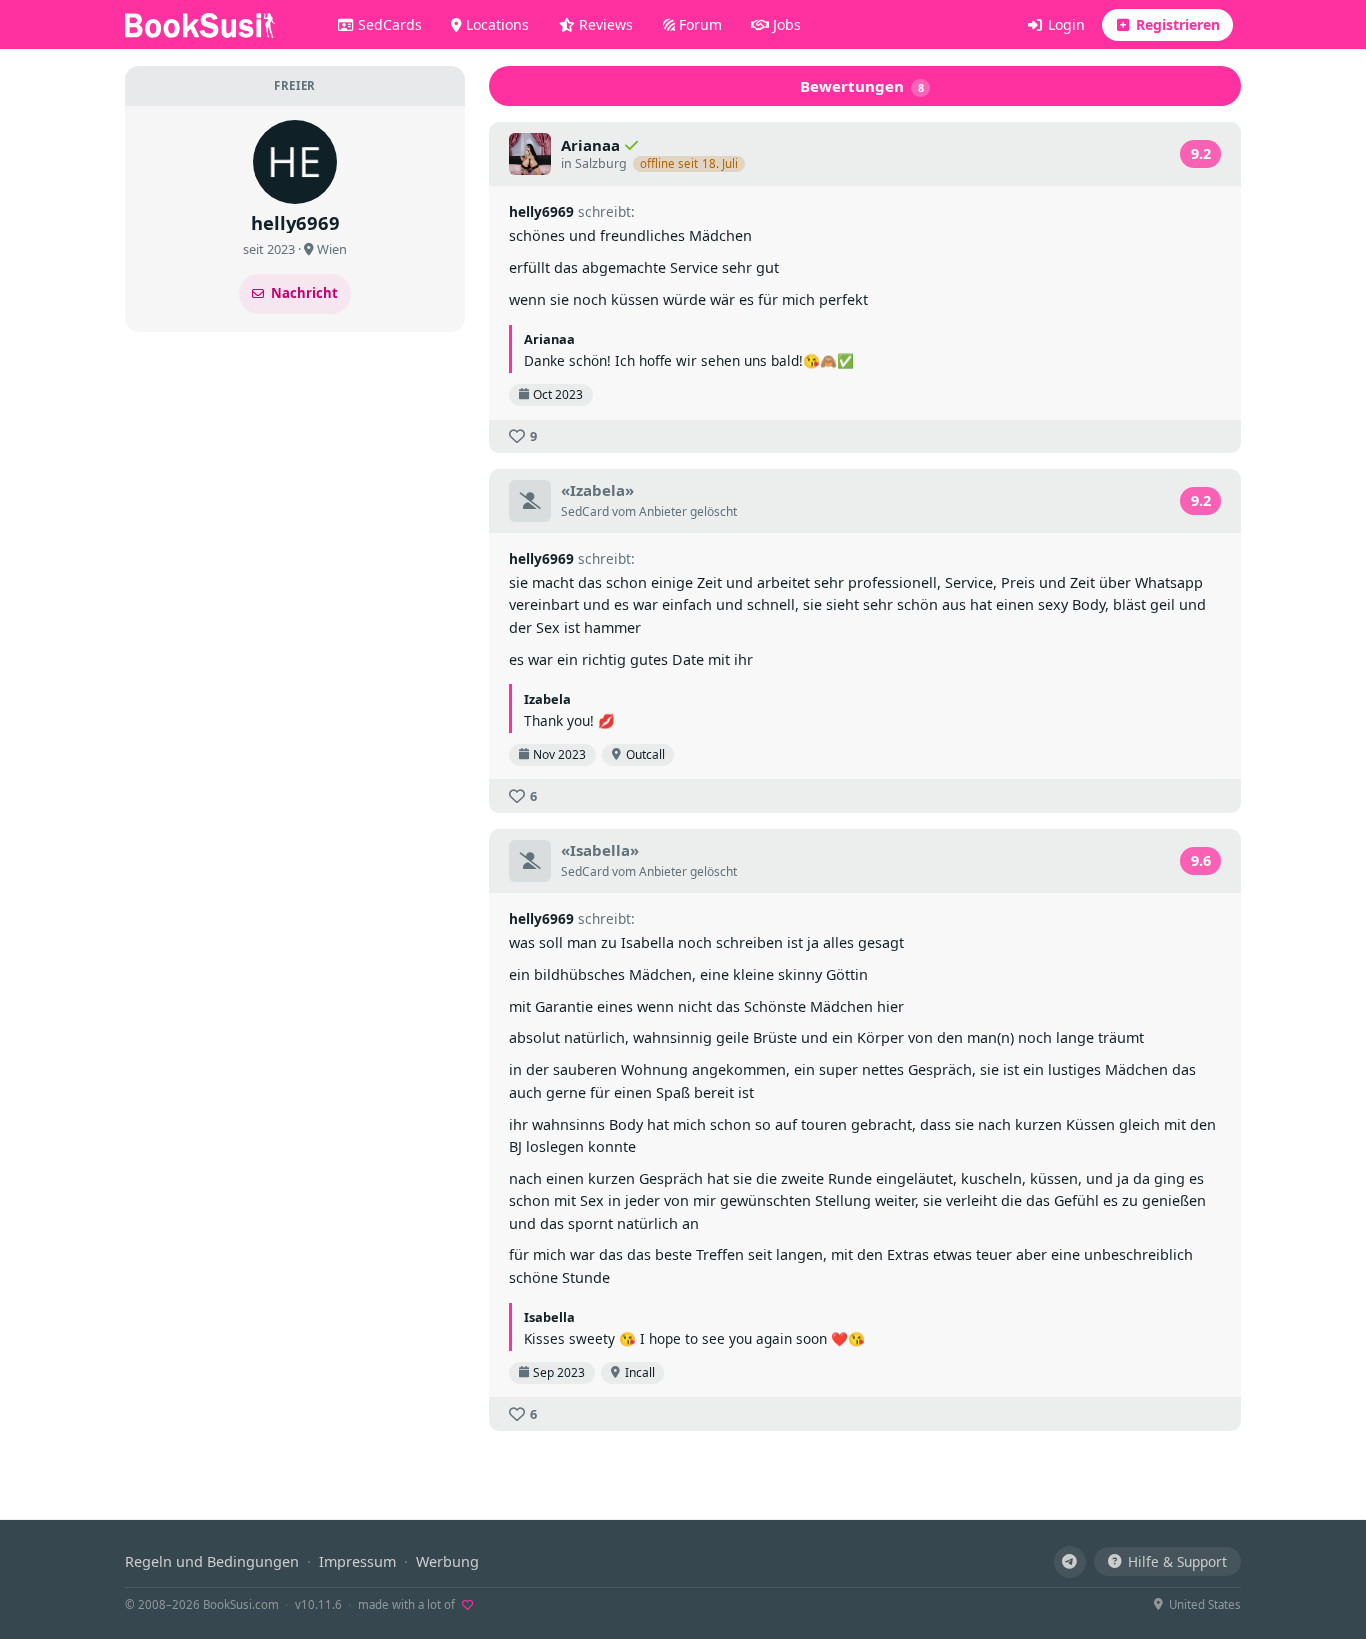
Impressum (357, 1561)
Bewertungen (862, 86)
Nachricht (304, 293)
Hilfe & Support (1177, 1561)
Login (1064, 24)
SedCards (388, 24)
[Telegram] (1070, 1562)
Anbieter (663, 511)
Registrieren (1176, 24)
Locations (495, 24)
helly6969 (541, 211)
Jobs (785, 24)
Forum (698, 24)
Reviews (604, 24)
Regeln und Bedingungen (212, 1561)
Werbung (447, 1561)
